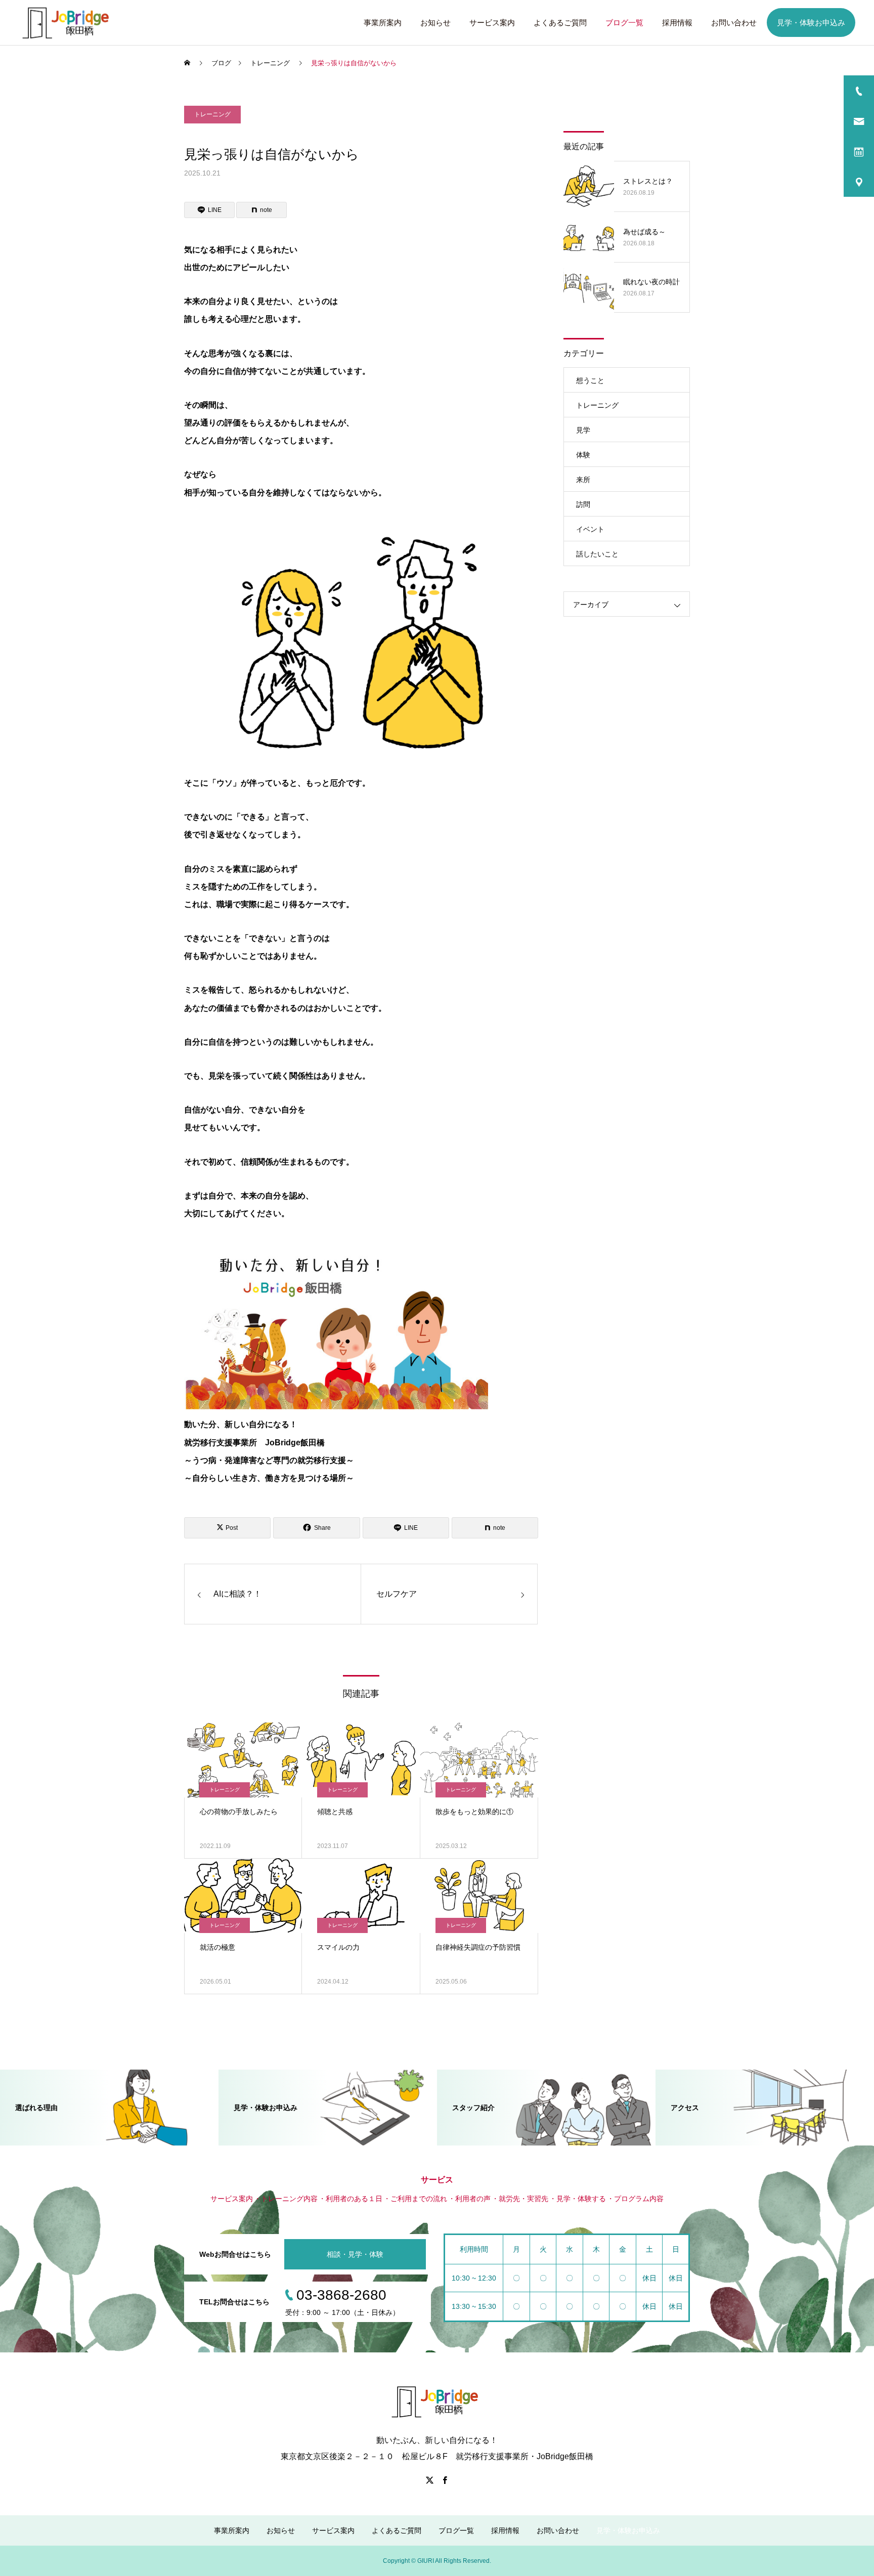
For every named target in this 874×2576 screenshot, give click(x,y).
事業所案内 (383, 23)
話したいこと (597, 554)
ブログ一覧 (624, 23)
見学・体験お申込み (811, 23)
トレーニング (212, 114)
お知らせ (435, 23)
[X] (429, 2480)
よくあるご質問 (560, 23)
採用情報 (677, 23)
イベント (590, 529)
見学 (583, 430)
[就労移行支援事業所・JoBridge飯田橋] (68, 23)
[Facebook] (445, 2480)
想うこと (590, 380)
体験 (583, 455)
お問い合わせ (734, 23)
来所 (583, 480)
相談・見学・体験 (355, 2254)
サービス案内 (492, 23)
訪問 (583, 504)
